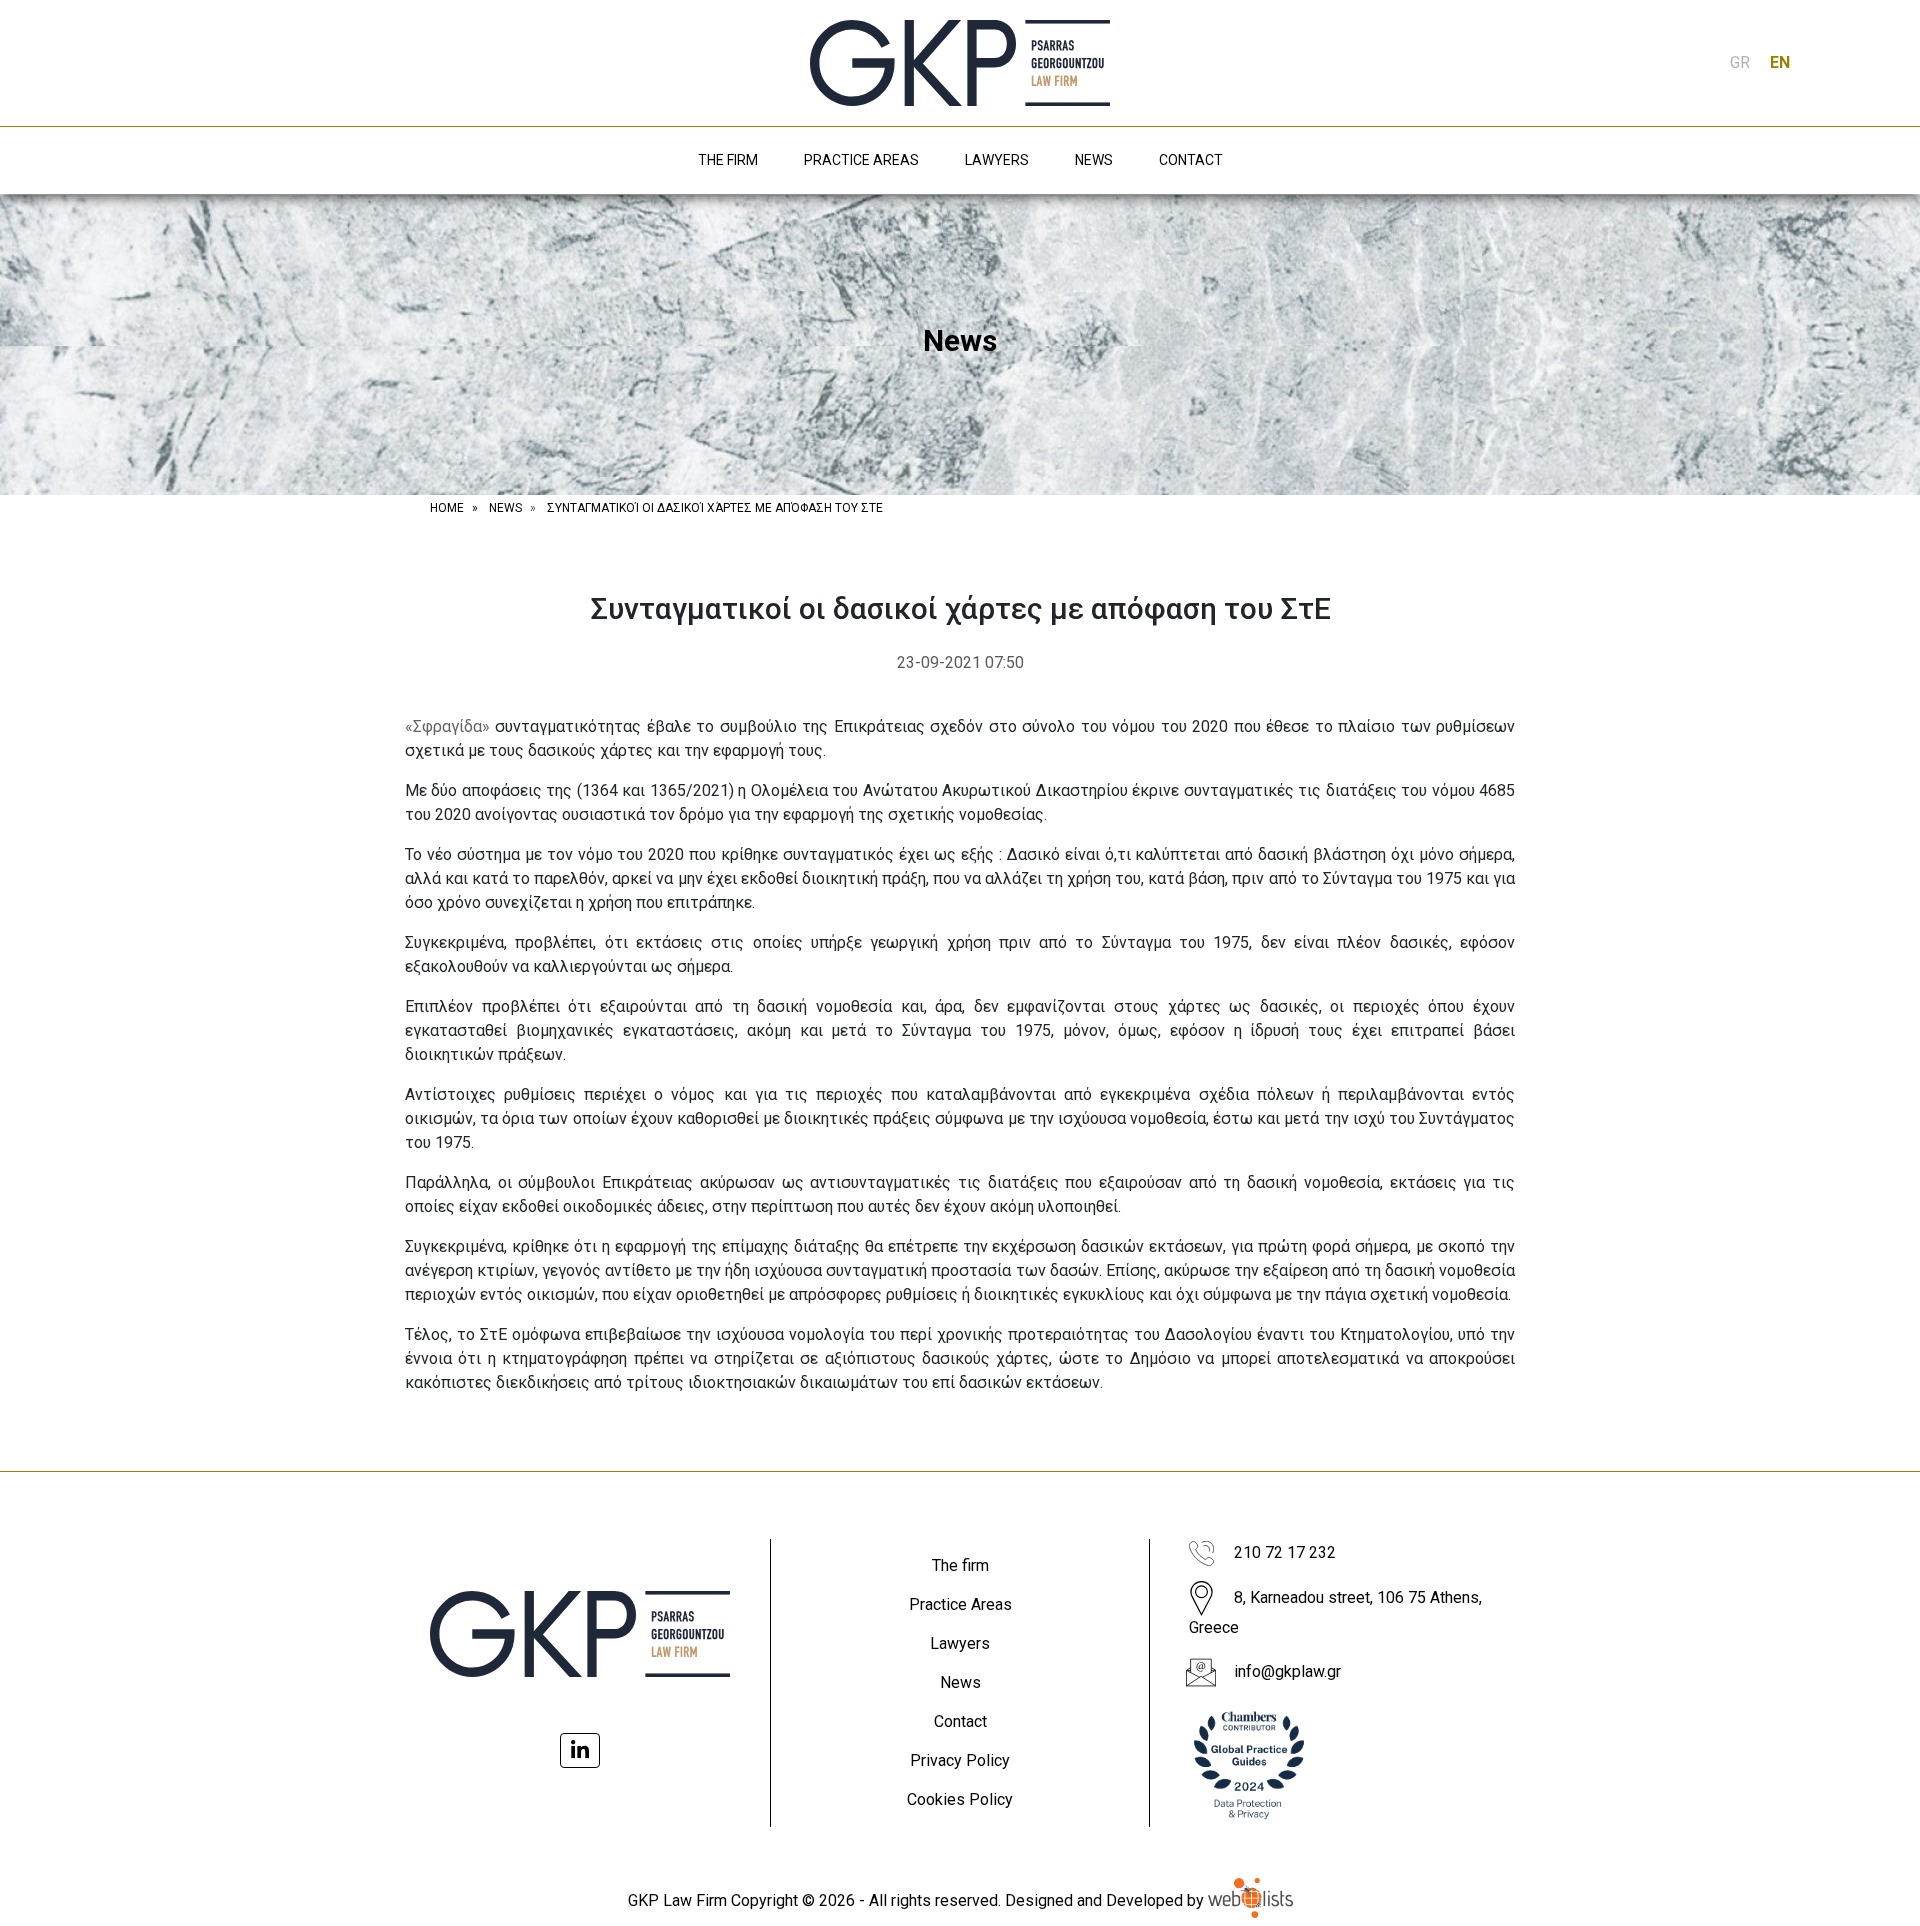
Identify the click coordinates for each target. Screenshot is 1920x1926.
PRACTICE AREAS (861, 160)
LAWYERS (997, 160)
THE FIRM (728, 160)
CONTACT (1191, 160)
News (960, 1682)
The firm (960, 1565)
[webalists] (1250, 1900)
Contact (960, 1721)
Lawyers (960, 1643)
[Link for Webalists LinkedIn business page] (580, 1750)
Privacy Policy (960, 1760)
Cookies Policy (960, 1799)
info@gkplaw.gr (1287, 1671)
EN (1780, 62)
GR (1740, 62)
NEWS (1094, 160)
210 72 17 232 (1285, 1552)
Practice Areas (960, 1604)
